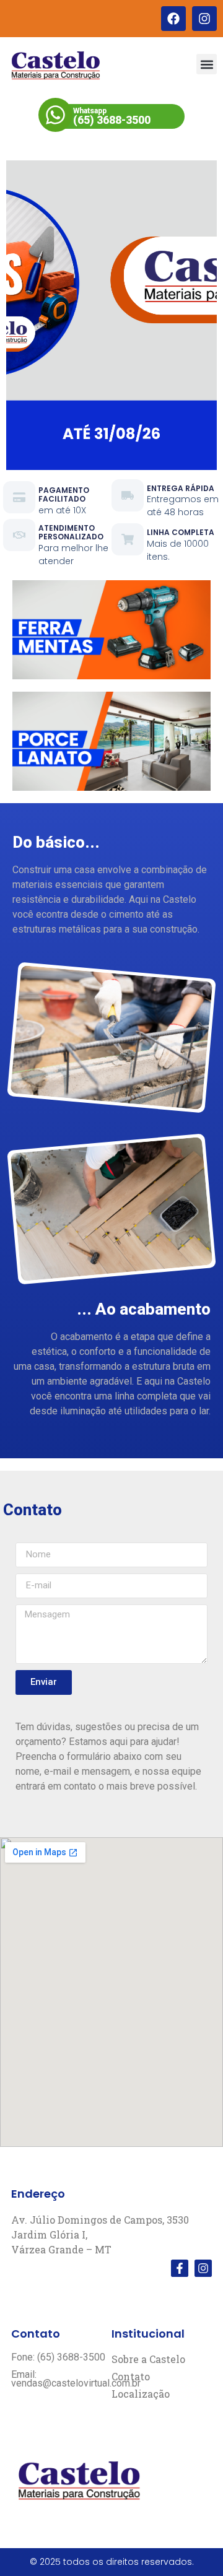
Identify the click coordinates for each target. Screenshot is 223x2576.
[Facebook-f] (180, 2268)
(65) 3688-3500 (112, 120)
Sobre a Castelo (148, 2359)
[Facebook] (173, 19)
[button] (207, 64)
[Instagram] (204, 19)
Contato (131, 2377)
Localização (141, 2394)
